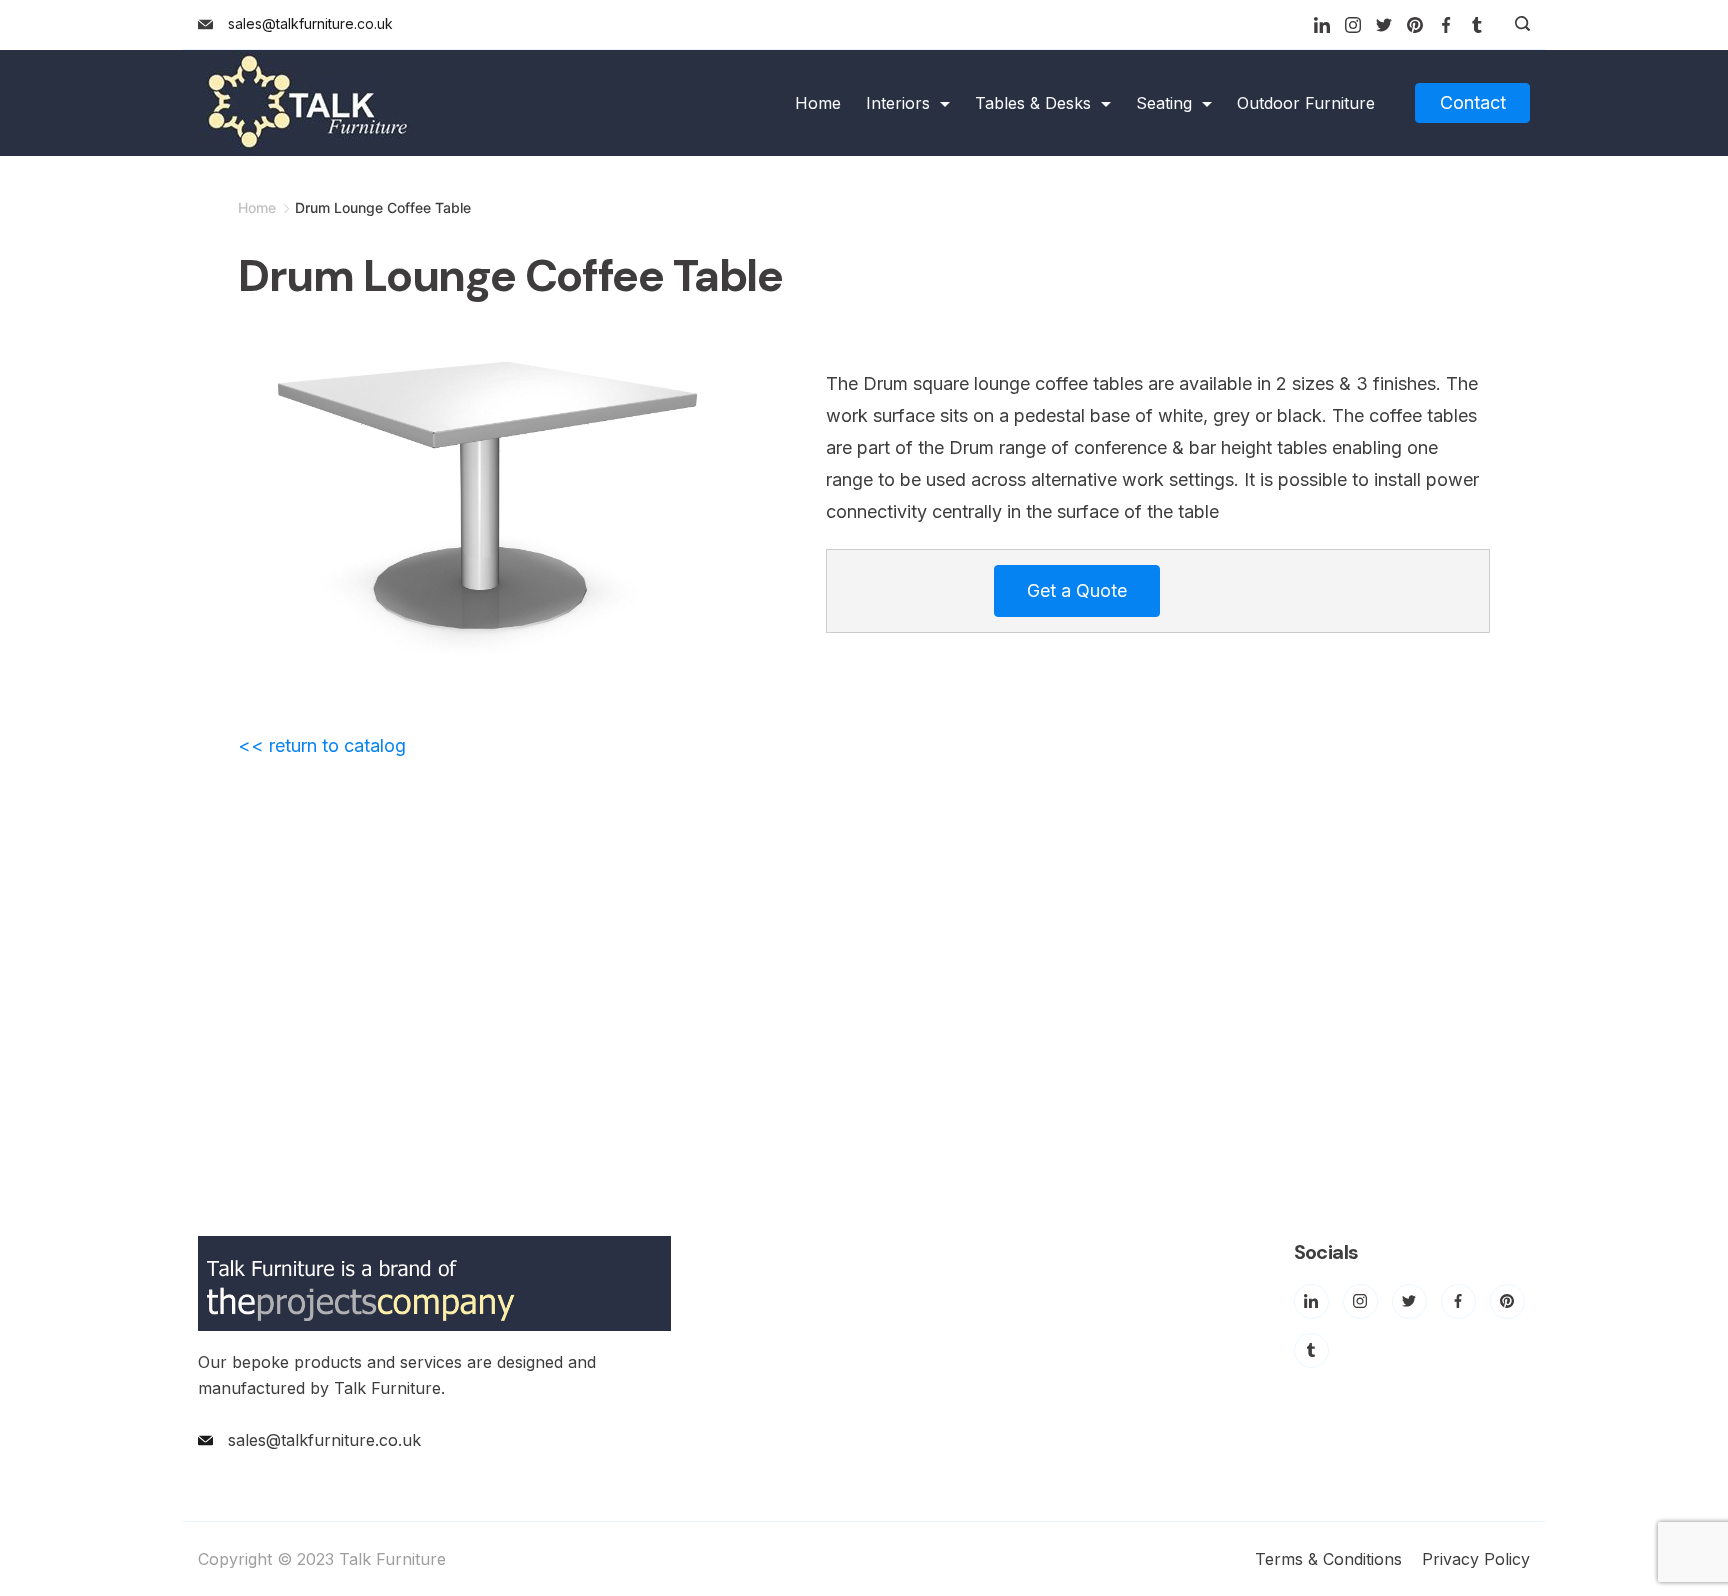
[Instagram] (1353, 25)
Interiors (898, 103)
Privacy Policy (1476, 1559)
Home (818, 103)
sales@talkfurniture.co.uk (310, 23)
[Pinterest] (1415, 25)
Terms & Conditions (1328, 1559)
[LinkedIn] (1322, 25)
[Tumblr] (1477, 25)
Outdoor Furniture (1306, 103)
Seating (1164, 103)
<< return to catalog (322, 745)
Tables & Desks (1033, 103)
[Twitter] (1384, 25)
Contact (1473, 102)
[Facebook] (1446, 25)
